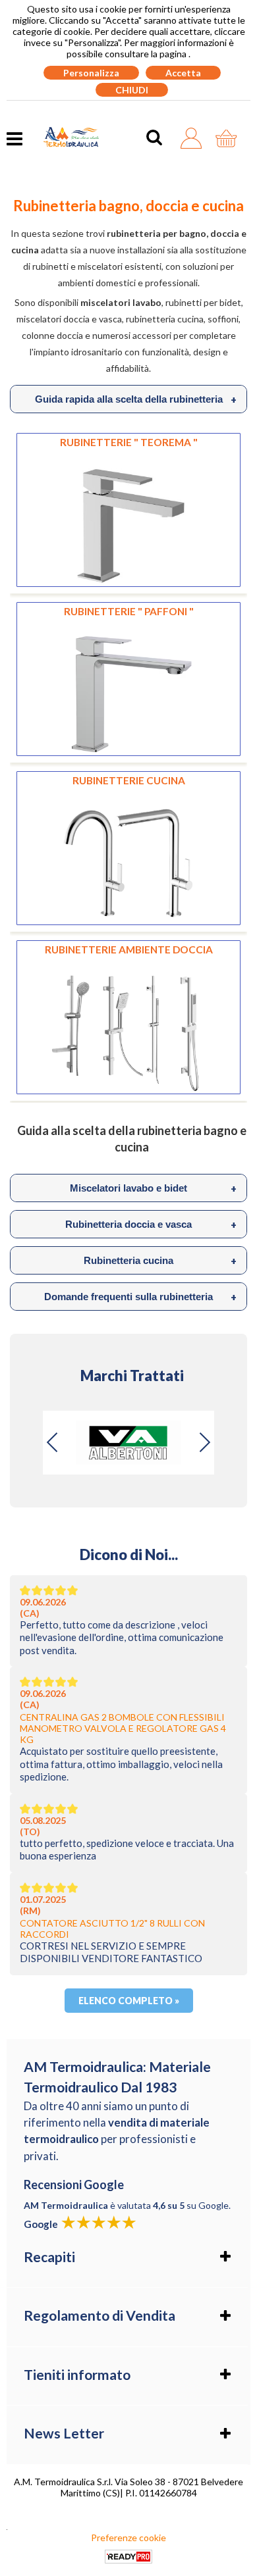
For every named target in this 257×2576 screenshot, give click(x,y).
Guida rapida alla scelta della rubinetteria (136, 399)
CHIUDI (132, 90)
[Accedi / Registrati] (195, 138)
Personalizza (91, 73)
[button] (204, 1442)
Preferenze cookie (128, 2538)
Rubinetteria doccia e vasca (151, 1225)
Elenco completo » (129, 2001)
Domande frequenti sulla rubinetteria (140, 1297)
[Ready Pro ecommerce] (128, 2557)
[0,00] (230, 138)
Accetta (183, 73)
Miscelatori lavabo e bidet (153, 1188)
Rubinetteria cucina (160, 1261)
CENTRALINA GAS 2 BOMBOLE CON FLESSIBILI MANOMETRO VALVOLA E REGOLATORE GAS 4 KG (123, 1728)
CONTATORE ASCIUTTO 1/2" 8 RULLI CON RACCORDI (112, 1929)
